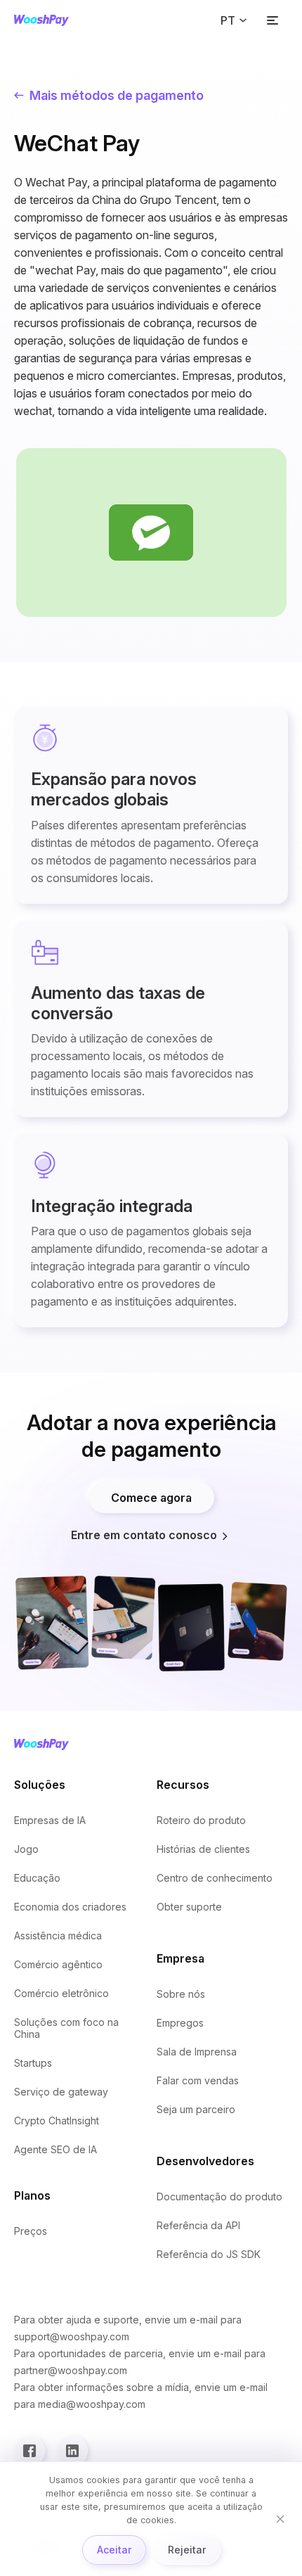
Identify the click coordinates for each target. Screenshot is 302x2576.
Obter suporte (189, 1907)
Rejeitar (187, 2550)
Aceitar (114, 2550)
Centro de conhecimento (215, 1878)
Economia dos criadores (70, 1907)
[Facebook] (29, 2451)
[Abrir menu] (273, 20)
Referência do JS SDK (209, 2254)
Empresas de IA (50, 1820)
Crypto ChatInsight (57, 2121)
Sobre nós (181, 1994)
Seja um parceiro (196, 2109)
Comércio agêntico (58, 1964)
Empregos (180, 2023)
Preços (31, 2231)
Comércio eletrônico (61, 1993)
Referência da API (198, 2225)
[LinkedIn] (72, 2451)
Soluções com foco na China (66, 2028)
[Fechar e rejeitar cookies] (280, 2519)
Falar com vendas (198, 2080)
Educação (37, 1878)
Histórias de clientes (203, 1849)
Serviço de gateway (61, 2092)
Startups (33, 2063)
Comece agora (151, 1498)
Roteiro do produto (201, 1820)
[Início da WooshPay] (41, 20)
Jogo (26, 1849)
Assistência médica (58, 1936)
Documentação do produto (219, 2196)
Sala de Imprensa (197, 2052)
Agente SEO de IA (55, 2149)
